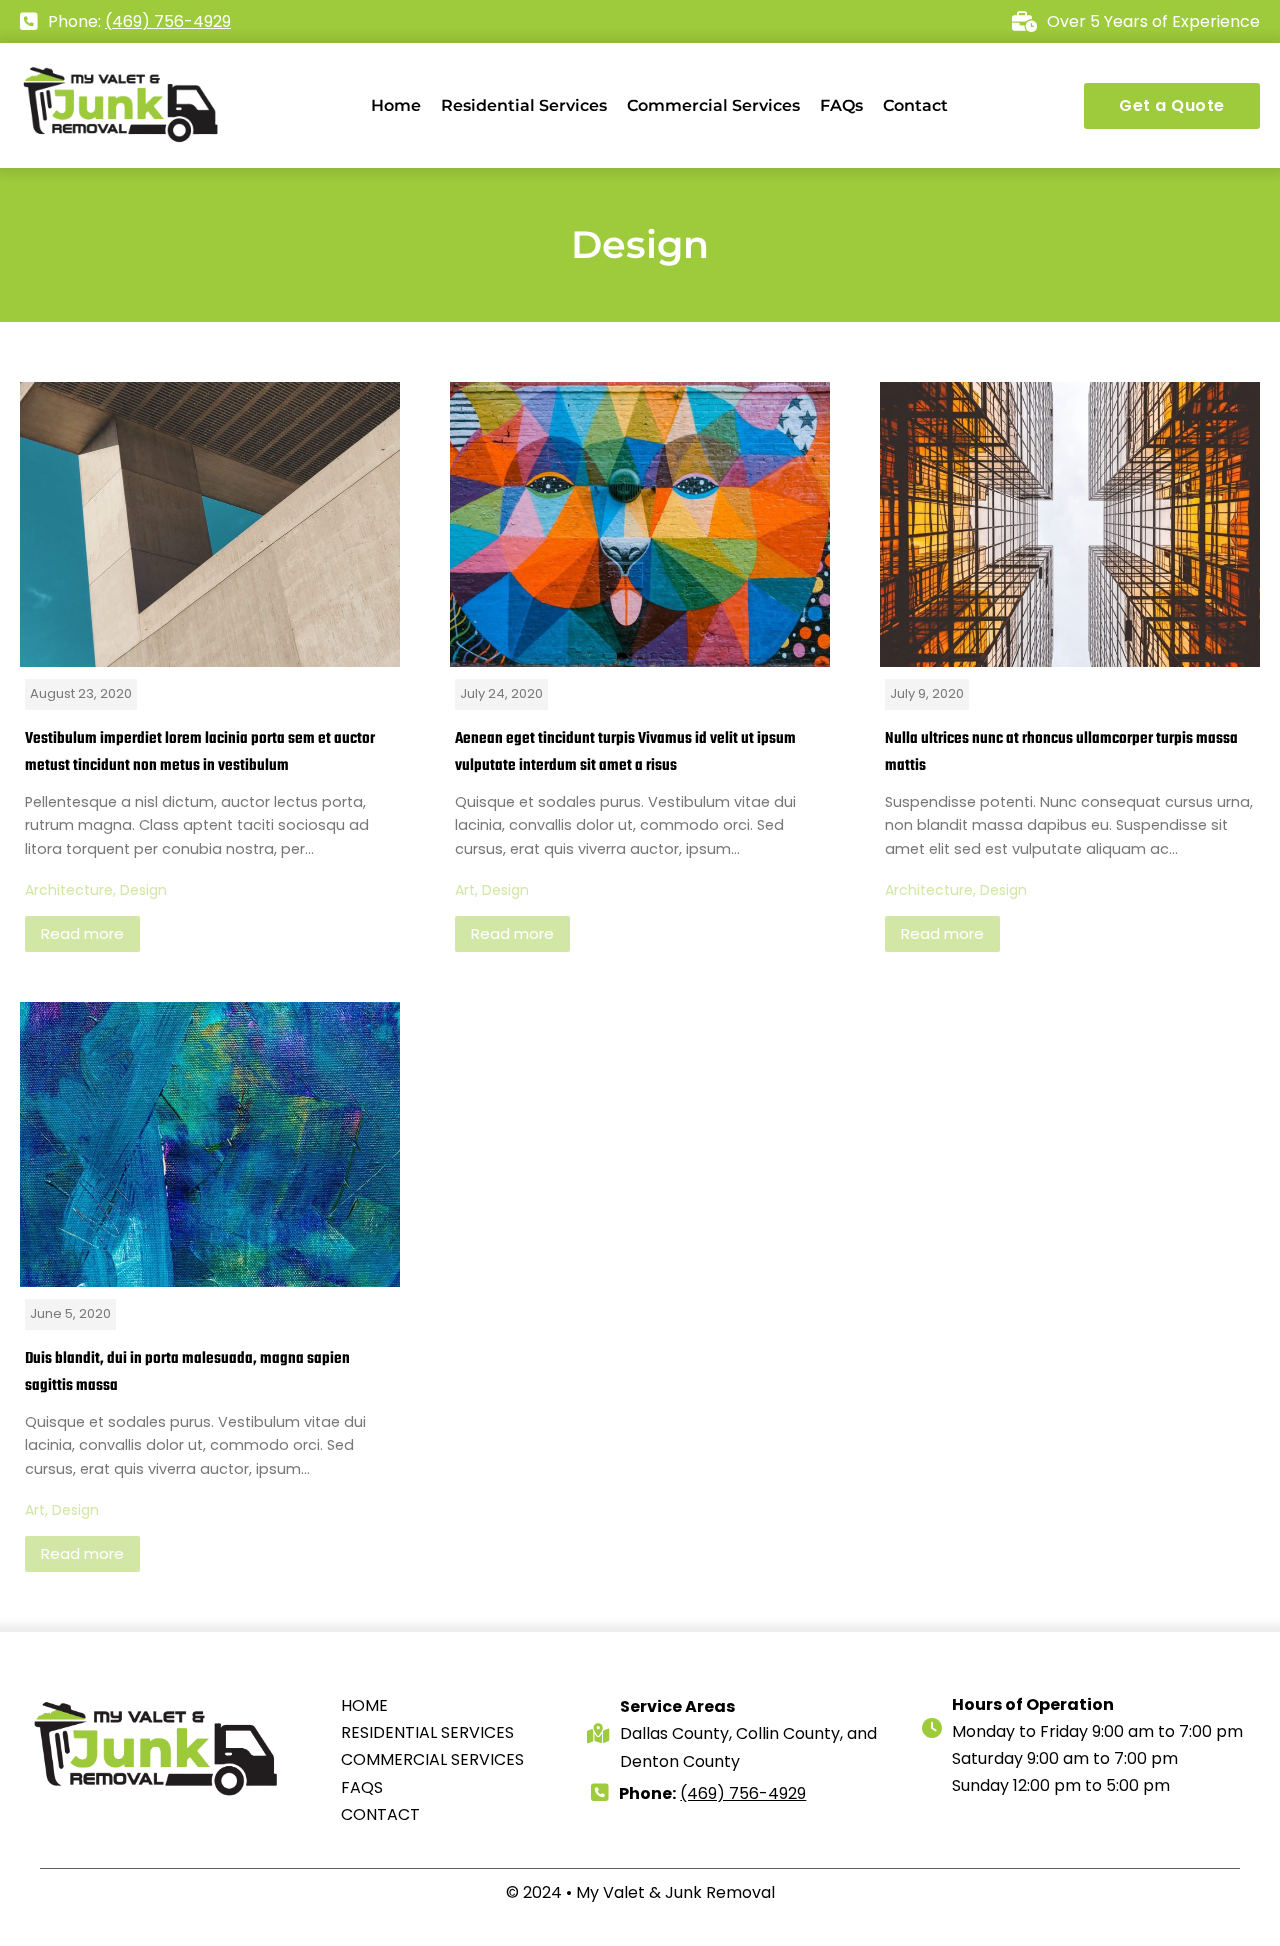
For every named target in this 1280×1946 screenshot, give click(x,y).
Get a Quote (1172, 105)
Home (396, 105)
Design (143, 890)
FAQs (841, 105)
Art (465, 890)
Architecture (69, 890)
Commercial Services (713, 105)
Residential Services (524, 105)
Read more (82, 933)
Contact (915, 105)
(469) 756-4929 (168, 21)
